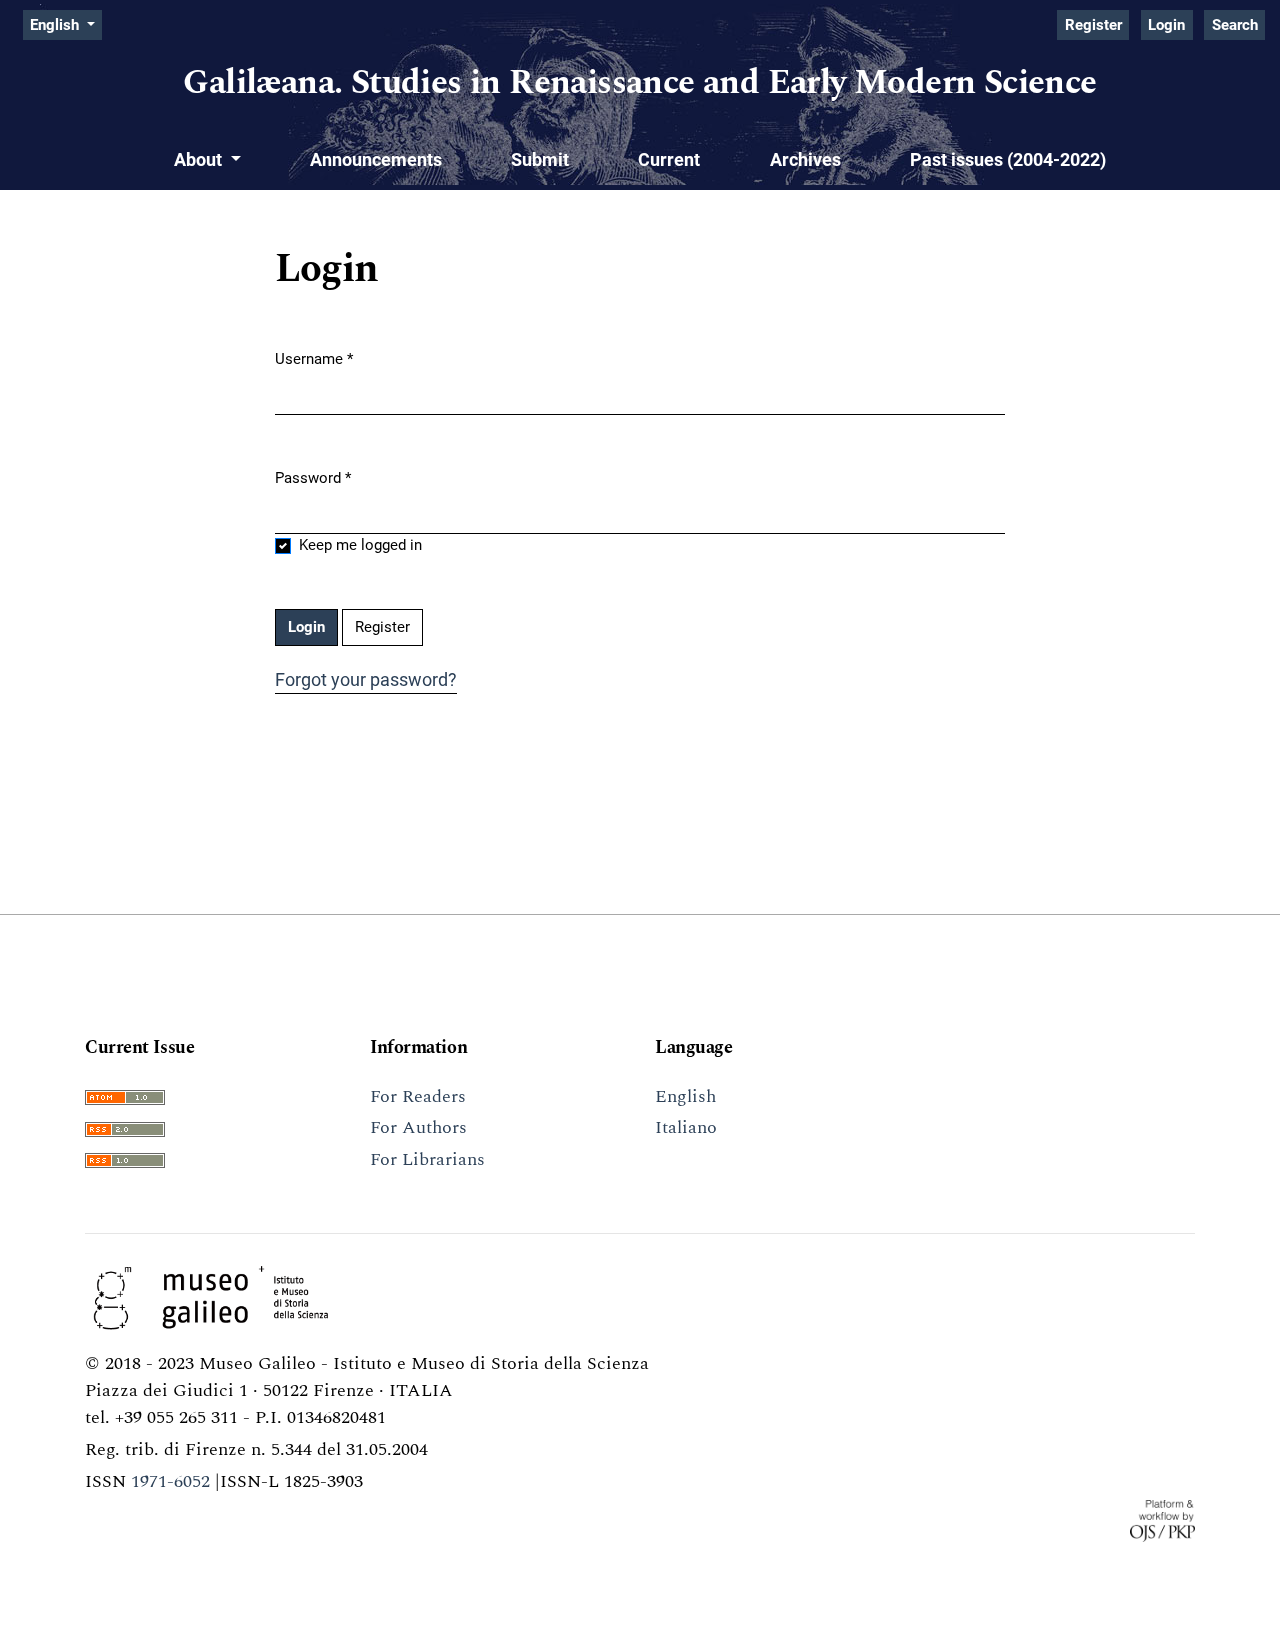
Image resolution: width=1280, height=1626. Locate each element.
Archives (805, 159)
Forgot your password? (366, 679)
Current (669, 159)
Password (313, 477)
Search (1235, 25)
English (685, 1096)
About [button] (200, 159)
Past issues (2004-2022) (1008, 159)
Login (1166, 25)
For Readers (418, 1096)
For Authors (418, 1127)
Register (1093, 25)
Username (314, 358)
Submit (540, 159)
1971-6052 (170, 1481)
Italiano (686, 1127)
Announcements (376, 159)
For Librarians (427, 1159)
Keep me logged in (360, 545)
